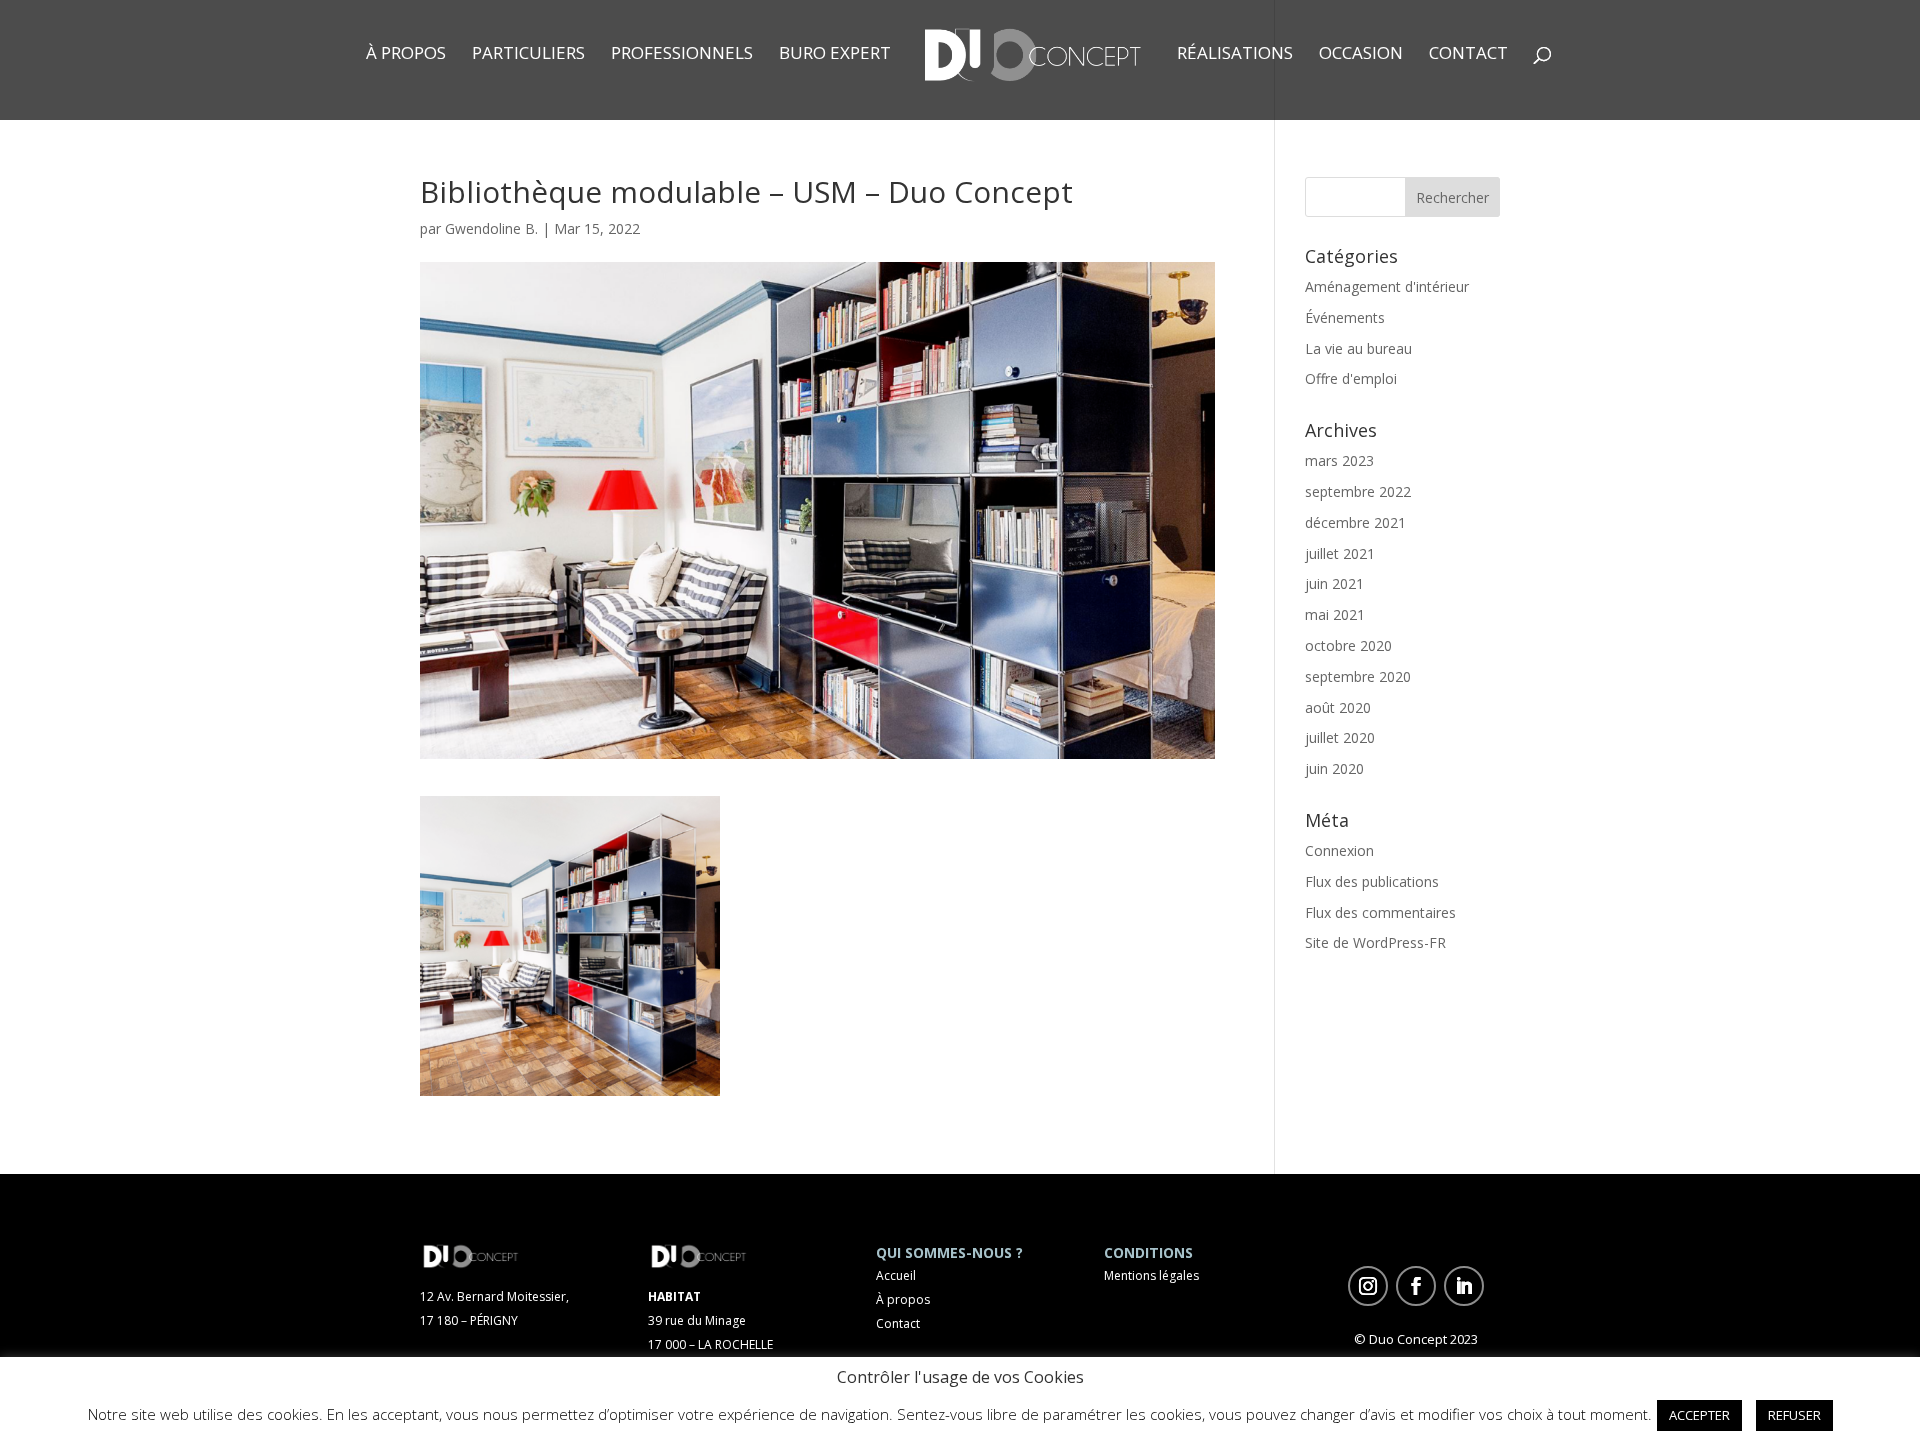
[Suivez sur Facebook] (1416, 1286)
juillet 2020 (1340, 737)
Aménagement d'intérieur (1387, 286)
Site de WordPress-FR (1375, 942)
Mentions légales (1151, 1275)
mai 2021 (1335, 614)
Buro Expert (835, 55)
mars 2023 (1339, 460)
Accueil (896, 1275)
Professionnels (682, 55)
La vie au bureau (1358, 348)
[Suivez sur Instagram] (1368, 1286)
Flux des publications (1372, 881)
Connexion (1339, 850)
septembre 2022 (1358, 491)
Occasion (1361, 55)
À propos (406, 55)
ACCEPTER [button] (1699, 1415)
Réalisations (1235, 55)
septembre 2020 (1358, 676)
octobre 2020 (1348, 645)
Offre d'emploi (1351, 378)
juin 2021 (1334, 583)
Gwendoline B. (491, 228)
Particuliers (528, 55)
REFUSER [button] (1794, 1415)
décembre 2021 (1355, 522)
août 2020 (1338, 707)
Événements (1345, 317)
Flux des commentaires (1380, 912)
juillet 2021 (1340, 553)
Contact (1468, 55)
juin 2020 (1334, 768)
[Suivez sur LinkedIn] (1464, 1286)
